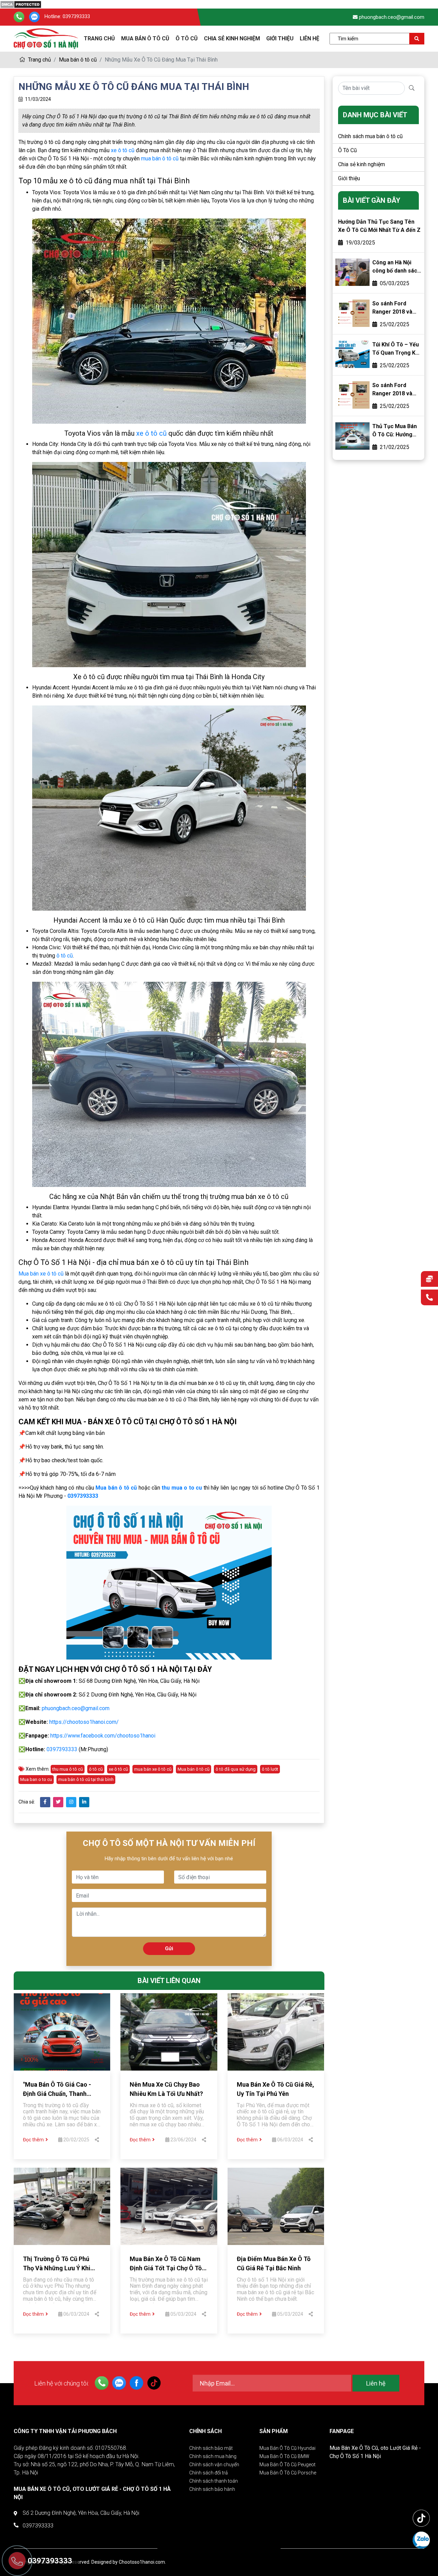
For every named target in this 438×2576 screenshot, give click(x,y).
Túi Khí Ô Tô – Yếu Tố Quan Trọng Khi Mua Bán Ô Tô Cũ (396, 349)
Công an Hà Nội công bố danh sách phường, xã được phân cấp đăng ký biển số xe (396, 267)
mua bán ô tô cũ (160, 158)
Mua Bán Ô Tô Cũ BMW (284, 2456)
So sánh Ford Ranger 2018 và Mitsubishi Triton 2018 (394, 308)
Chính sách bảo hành (212, 2489)
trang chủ (99, 38)
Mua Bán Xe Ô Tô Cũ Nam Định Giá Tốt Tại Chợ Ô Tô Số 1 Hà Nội (166, 2268)
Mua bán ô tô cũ (78, 60)
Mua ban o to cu (36, 1779)
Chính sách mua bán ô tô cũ (370, 136)
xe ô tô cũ (123, 150)
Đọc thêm (33, 2140)
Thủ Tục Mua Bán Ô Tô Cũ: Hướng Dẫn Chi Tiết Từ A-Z (396, 431)
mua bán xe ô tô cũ (153, 1769)
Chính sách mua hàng (213, 2456)
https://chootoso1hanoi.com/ (84, 1722)
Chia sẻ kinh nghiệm (232, 38)
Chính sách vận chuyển (214, 2465)
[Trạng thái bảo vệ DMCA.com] (21, 4)
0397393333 (76, 17)
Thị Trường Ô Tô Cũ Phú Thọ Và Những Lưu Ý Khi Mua (57, 2268)
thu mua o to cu (182, 1488)
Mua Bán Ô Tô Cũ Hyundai (287, 2448)
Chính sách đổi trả (209, 2473)
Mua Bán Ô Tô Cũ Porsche (288, 2473)
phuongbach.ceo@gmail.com (392, 17)
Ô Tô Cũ (187, 38)
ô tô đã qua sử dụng (236, 1769)
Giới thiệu (280, 38)
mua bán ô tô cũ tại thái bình (86, 1779)
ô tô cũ (65, 956)
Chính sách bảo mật (211, 2448)
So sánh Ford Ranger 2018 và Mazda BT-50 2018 (396, 390)
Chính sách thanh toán (214, 2481)
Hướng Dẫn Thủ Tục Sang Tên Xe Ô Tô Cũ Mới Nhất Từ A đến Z (379, 226)
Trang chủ (39, 60)
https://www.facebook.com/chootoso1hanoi (103, 1736)
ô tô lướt (270, 1769)
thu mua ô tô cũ (68, 1769)
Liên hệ (310, 38)
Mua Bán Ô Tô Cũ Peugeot (287, 2465)
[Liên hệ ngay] (429, 1298)
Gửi (169, 1948)
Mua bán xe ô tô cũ (41, 1274)
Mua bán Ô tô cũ (145, 38)
